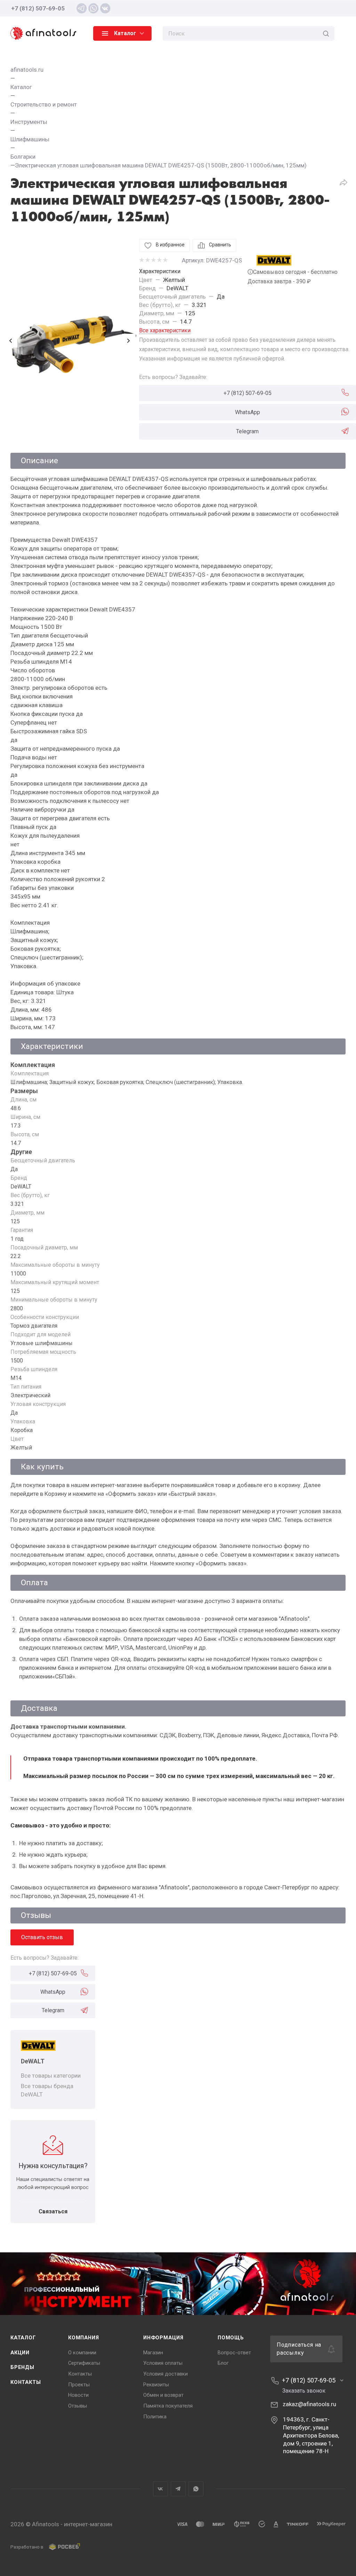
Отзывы (78, 2406)
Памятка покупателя (168, 2406)
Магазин (153, 2353)
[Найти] (326, 33)
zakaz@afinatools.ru (309, 2404)
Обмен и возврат (163, 2395)
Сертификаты (84, 2363)
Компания (83, 2338)
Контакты (26, 2382)
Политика (155, 2417)
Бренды (22, 2367)
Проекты (79, 2385)
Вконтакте (160, 2489)
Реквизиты (156, 2385)
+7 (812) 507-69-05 (38, 8)
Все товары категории (51, 2076)
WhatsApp (248, 412)
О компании (82, 2353)
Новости (78, 2395)
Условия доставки (165, 2374)
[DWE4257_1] (70, 341)
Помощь (231, 2338)
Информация (163, 2338)
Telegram (247, 431)
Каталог (23, 2338)
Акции (20, 2353)
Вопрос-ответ (234, 2353)
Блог (223, 2363)
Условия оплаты (163, 2363)
